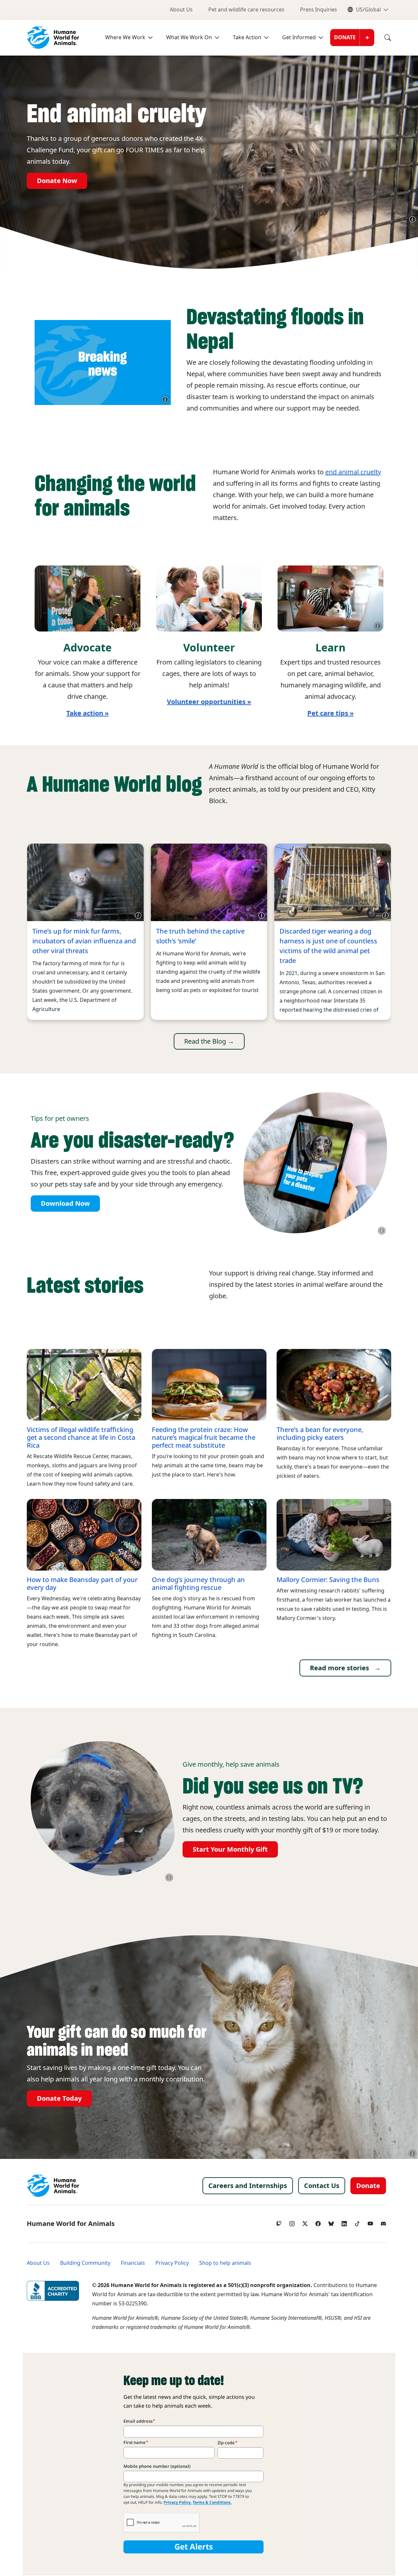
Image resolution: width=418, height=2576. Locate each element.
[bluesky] (331, 2222)
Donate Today (59, 2098)
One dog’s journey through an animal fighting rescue (198, 1584)
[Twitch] (279, 2222)
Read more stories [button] (339, 1668)
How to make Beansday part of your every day (82, 1584)
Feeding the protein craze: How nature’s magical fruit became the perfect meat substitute (204, 1438)
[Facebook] (318, 2222)
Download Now (65, 1204)
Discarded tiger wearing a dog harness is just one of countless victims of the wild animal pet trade (328, 946)
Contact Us (322, 2186)
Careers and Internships (248, 2186)
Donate (345, 37)
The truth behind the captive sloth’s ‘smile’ (200, 936)
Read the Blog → (209, 1041)
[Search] (383, 38)
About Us (181, 10)
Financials (133, 2263)
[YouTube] (370, 2222)
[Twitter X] (305, 2222)
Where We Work (125, 37)
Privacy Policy (172, 2263)
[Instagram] (292, 2222)
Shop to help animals (225, 2263)
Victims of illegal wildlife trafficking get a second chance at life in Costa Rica (81, 1438)
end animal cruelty (353, 472)
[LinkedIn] (344, 2222)
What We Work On (189, 37)
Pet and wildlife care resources (246, 10)
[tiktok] (357, 2222)
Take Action (247, 37)
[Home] (53, 2186)
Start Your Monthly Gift (230, 1849)
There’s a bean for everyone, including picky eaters (320, 1434)
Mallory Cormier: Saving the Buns (328, 1580)
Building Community (85, 2263)
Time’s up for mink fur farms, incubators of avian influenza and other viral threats (84, 941)
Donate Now (57, 181)
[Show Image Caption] (412, 219)
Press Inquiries (319, 10)
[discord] (383, 2222)
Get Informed (299, 37)
